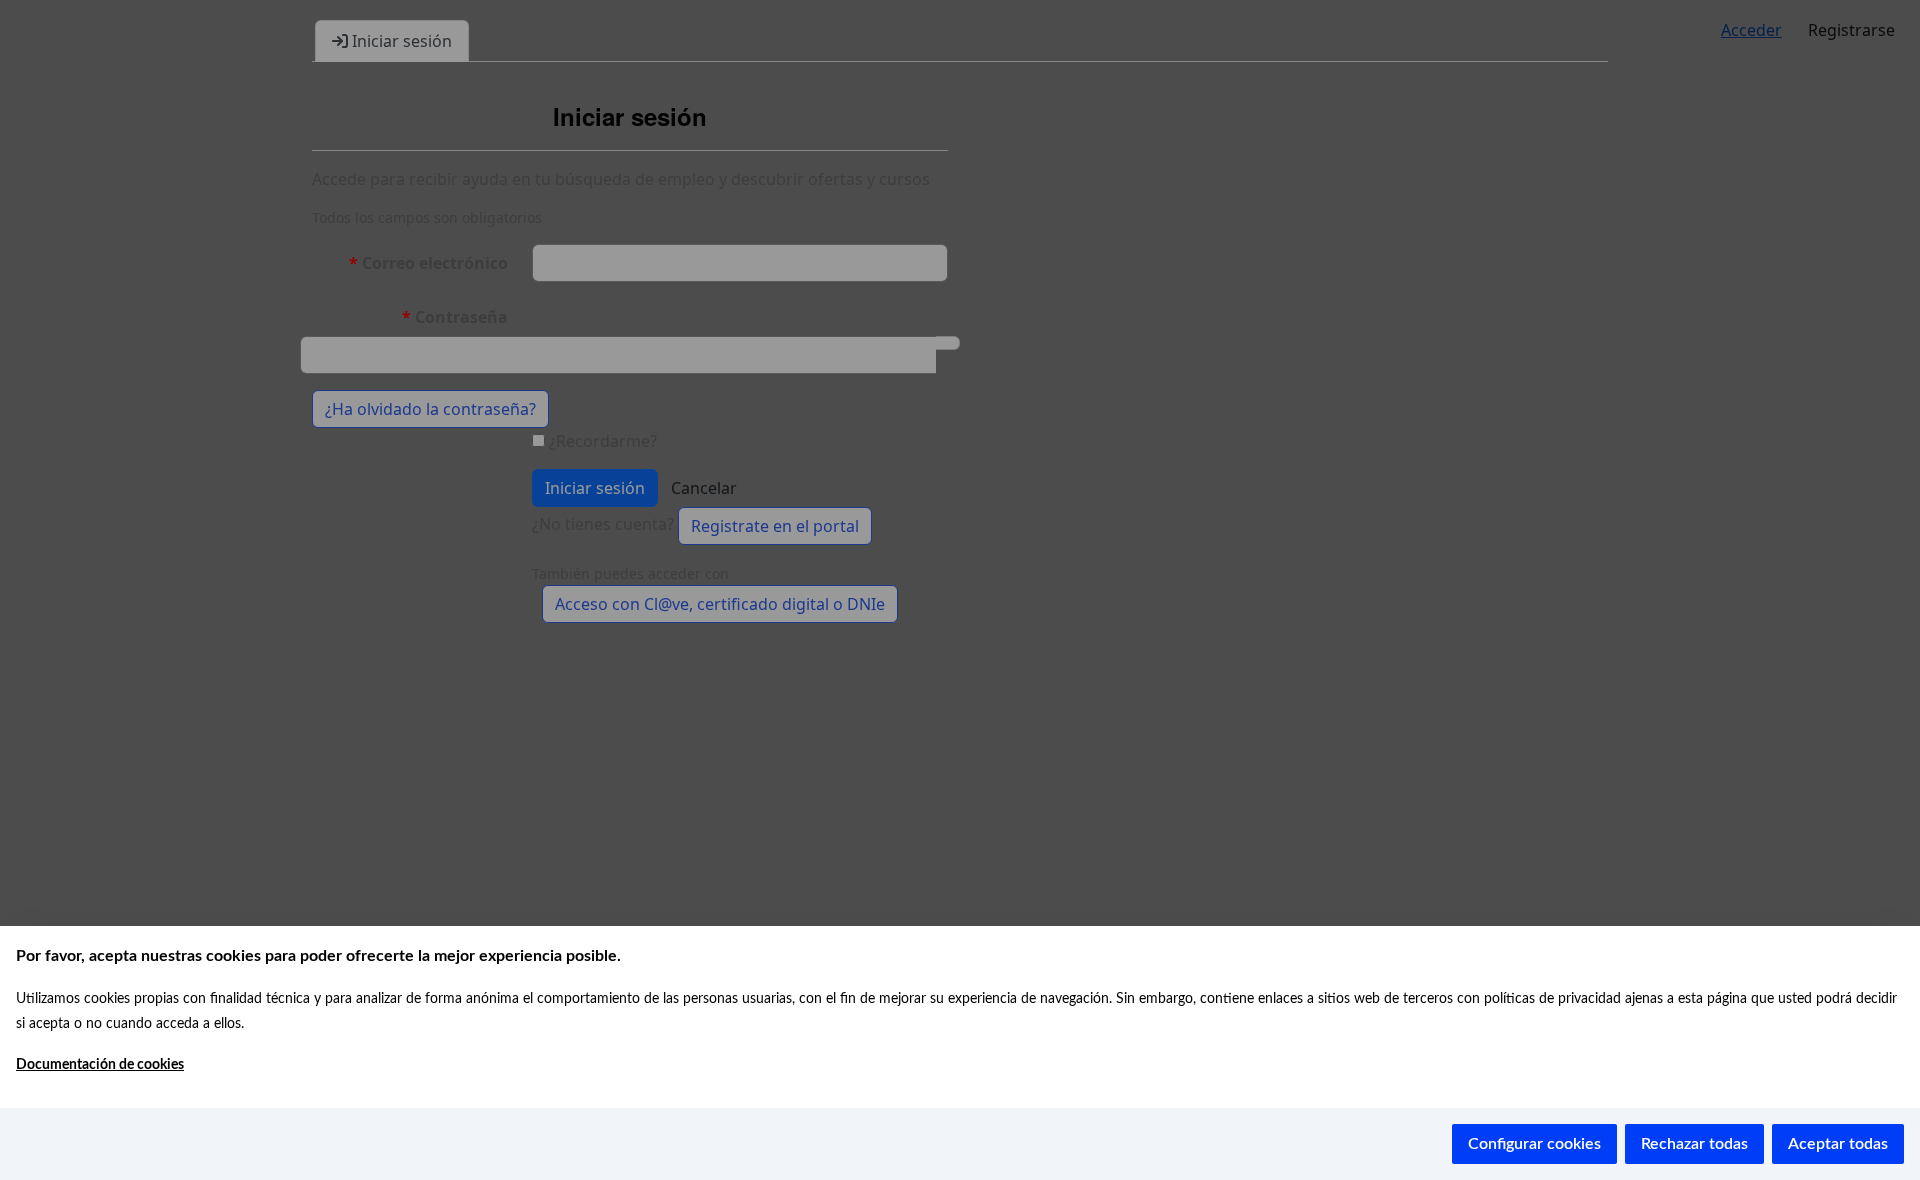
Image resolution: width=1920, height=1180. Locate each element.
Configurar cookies (1534, 1144)
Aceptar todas (1838, 1144)
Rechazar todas (1694, 1144)
